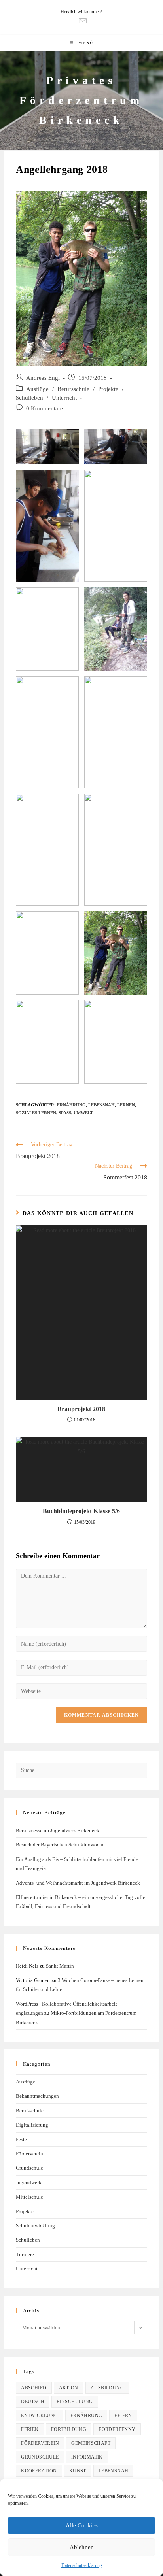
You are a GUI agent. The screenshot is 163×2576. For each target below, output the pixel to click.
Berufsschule (73, 389)
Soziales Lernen (36, 1113)
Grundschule (29, 2168)
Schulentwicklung (35, 2226)
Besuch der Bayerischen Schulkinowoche (60, 1845)
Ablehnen (82, 2547)
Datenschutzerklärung (82, 2565)
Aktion (69, 2388)
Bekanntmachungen (37, 2096)
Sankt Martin (60, 1966)
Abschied (34, 2388)
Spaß (65, 1113)
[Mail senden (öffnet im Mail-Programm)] (81, 21)
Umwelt (83, 1113)
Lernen (126, 1105)
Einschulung (75, 2402)
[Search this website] (81, 1770)
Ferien (30, 2429)
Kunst (78, 2471)
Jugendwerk (29, 2183)
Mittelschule (29, 2197)
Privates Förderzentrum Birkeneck (81, 100)
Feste (21, 2139)
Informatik (87, 2457)
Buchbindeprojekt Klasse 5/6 (81, 1511)
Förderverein (29, 2154)
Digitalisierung (32, 2125)
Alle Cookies (82, 2525)
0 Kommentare (45, 408)
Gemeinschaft (91, 2443)
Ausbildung (107, 2388)
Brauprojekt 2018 (81, 1409)
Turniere (25, 2254)
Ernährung (71, 1105)
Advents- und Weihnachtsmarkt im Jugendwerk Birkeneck (78, 1883)
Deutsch (33, 2402)
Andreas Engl (43, 378)
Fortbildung (69, 2429)
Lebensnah (101, 1105)
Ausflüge (37, 389)
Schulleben (29, 398)
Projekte (108, 389)
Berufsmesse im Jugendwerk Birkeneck (58, 1830)
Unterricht (64, 398)
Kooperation (39, 2471)
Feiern (123, 2416)
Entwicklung (39, 2416)
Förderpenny (117, 2429)
